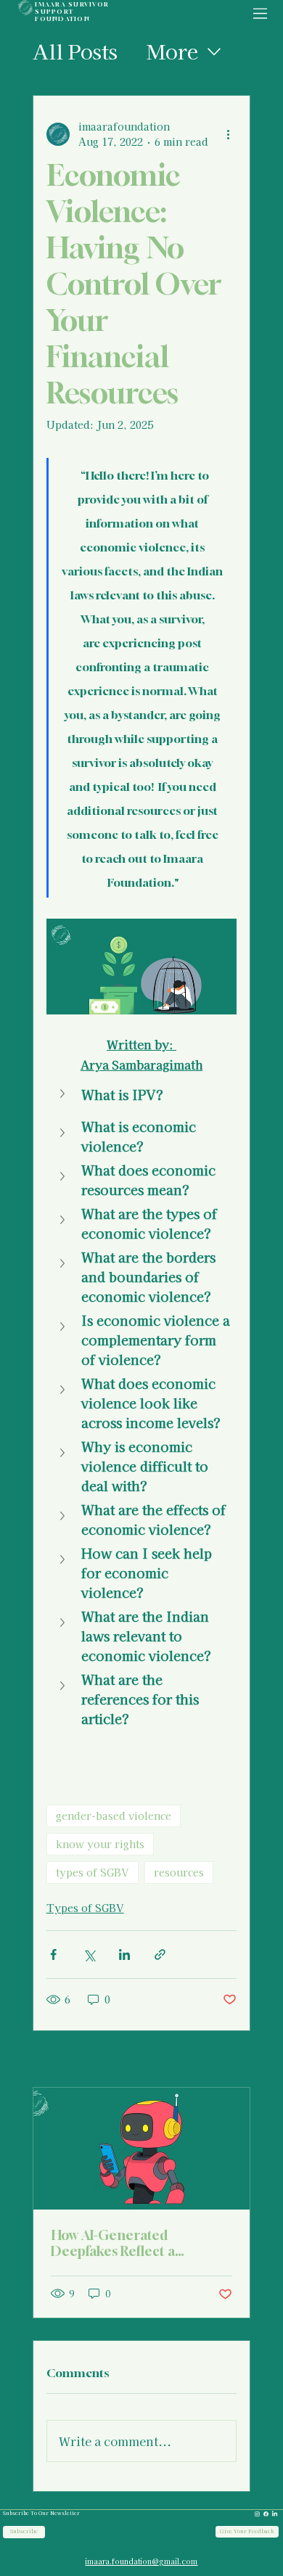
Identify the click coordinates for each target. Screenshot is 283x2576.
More (172, 51)
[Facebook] (266, 2514)
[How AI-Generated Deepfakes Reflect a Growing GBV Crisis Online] (142, 2149)
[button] (142, 1095)
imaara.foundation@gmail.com (141, 2561)
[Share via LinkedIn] (124, 1954)
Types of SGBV (85, 1908)
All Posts (75, 51)
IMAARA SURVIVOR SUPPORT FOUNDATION (72, 12)
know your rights (100, 1844)
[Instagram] (257, 2514)
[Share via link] (160, 1954)
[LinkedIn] (275, 2514)
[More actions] (228, 134)
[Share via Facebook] (53, 1954)
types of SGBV (93, 1872)
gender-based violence (114, 1816)
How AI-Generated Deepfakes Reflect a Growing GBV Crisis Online (137, 2243)
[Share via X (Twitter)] (89, 1954)
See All (219, 2060)
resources (179, 1872)
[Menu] (261, 14)
